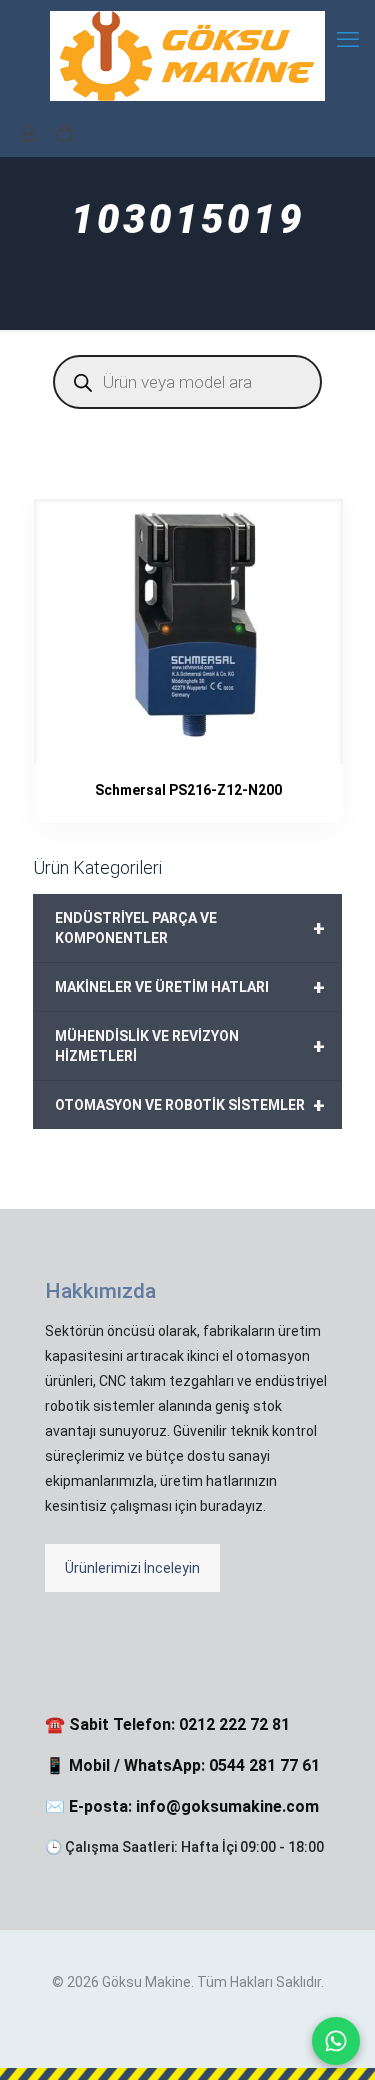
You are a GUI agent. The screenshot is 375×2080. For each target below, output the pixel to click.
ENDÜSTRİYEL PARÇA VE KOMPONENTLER (190, 928)
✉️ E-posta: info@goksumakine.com (182, 1806)
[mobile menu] (348, 40)
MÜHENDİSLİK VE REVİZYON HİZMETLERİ (190, 1046)
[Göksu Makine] (187, 55)
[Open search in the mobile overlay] (187, 382)
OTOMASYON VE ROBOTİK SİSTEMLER (190, 1105)
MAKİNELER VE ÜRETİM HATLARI (190, 987)
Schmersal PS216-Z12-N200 (188, 790)
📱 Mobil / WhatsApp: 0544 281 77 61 (182, 1765)
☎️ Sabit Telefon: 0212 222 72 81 (167, 1724)
